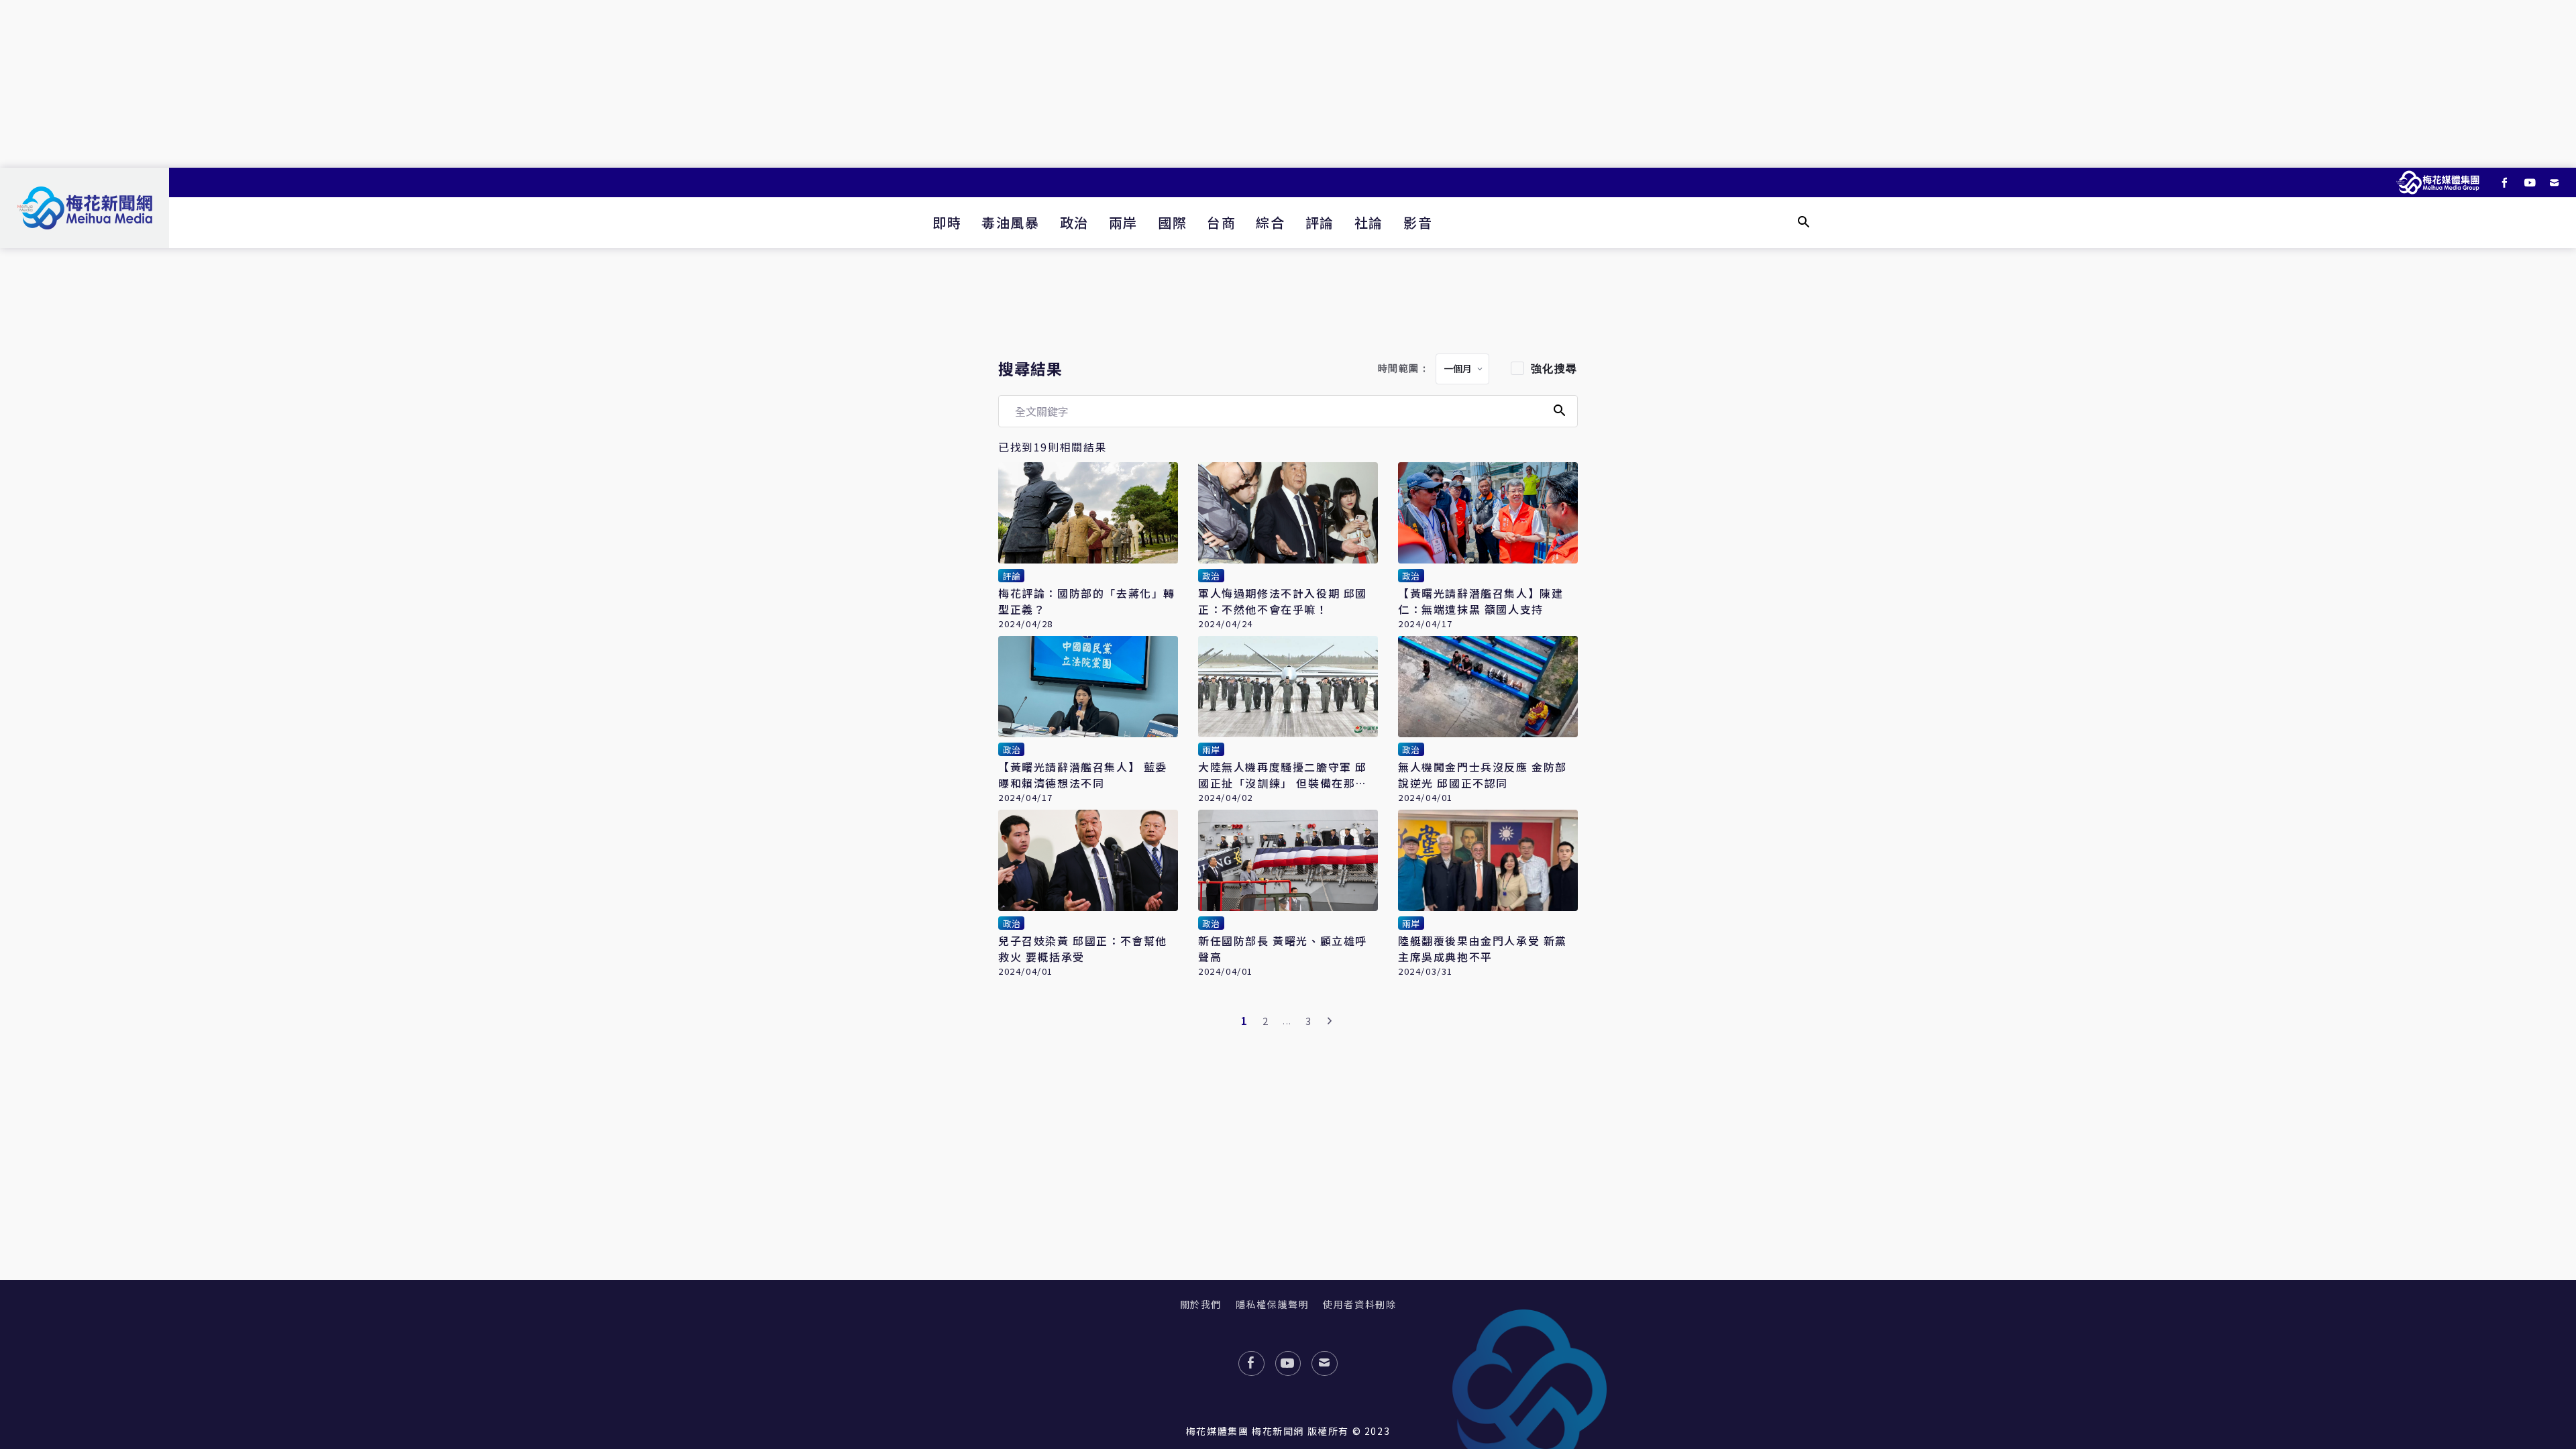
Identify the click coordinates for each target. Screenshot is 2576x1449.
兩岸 (1123, 222)
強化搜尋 (1554, 369)
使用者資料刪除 (1359, 1304)
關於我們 (1201, 1304)
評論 (1320, 222)
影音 (1418, 222)
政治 (1074, 222)
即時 (947, 222)
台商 (1221, 222)
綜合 (1270, 222)
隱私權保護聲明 (1272, 1304)
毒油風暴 (1010, 222)
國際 (1172, 222)
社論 (1369, 222)
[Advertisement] (1288, 84)
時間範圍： (1404, 369)
